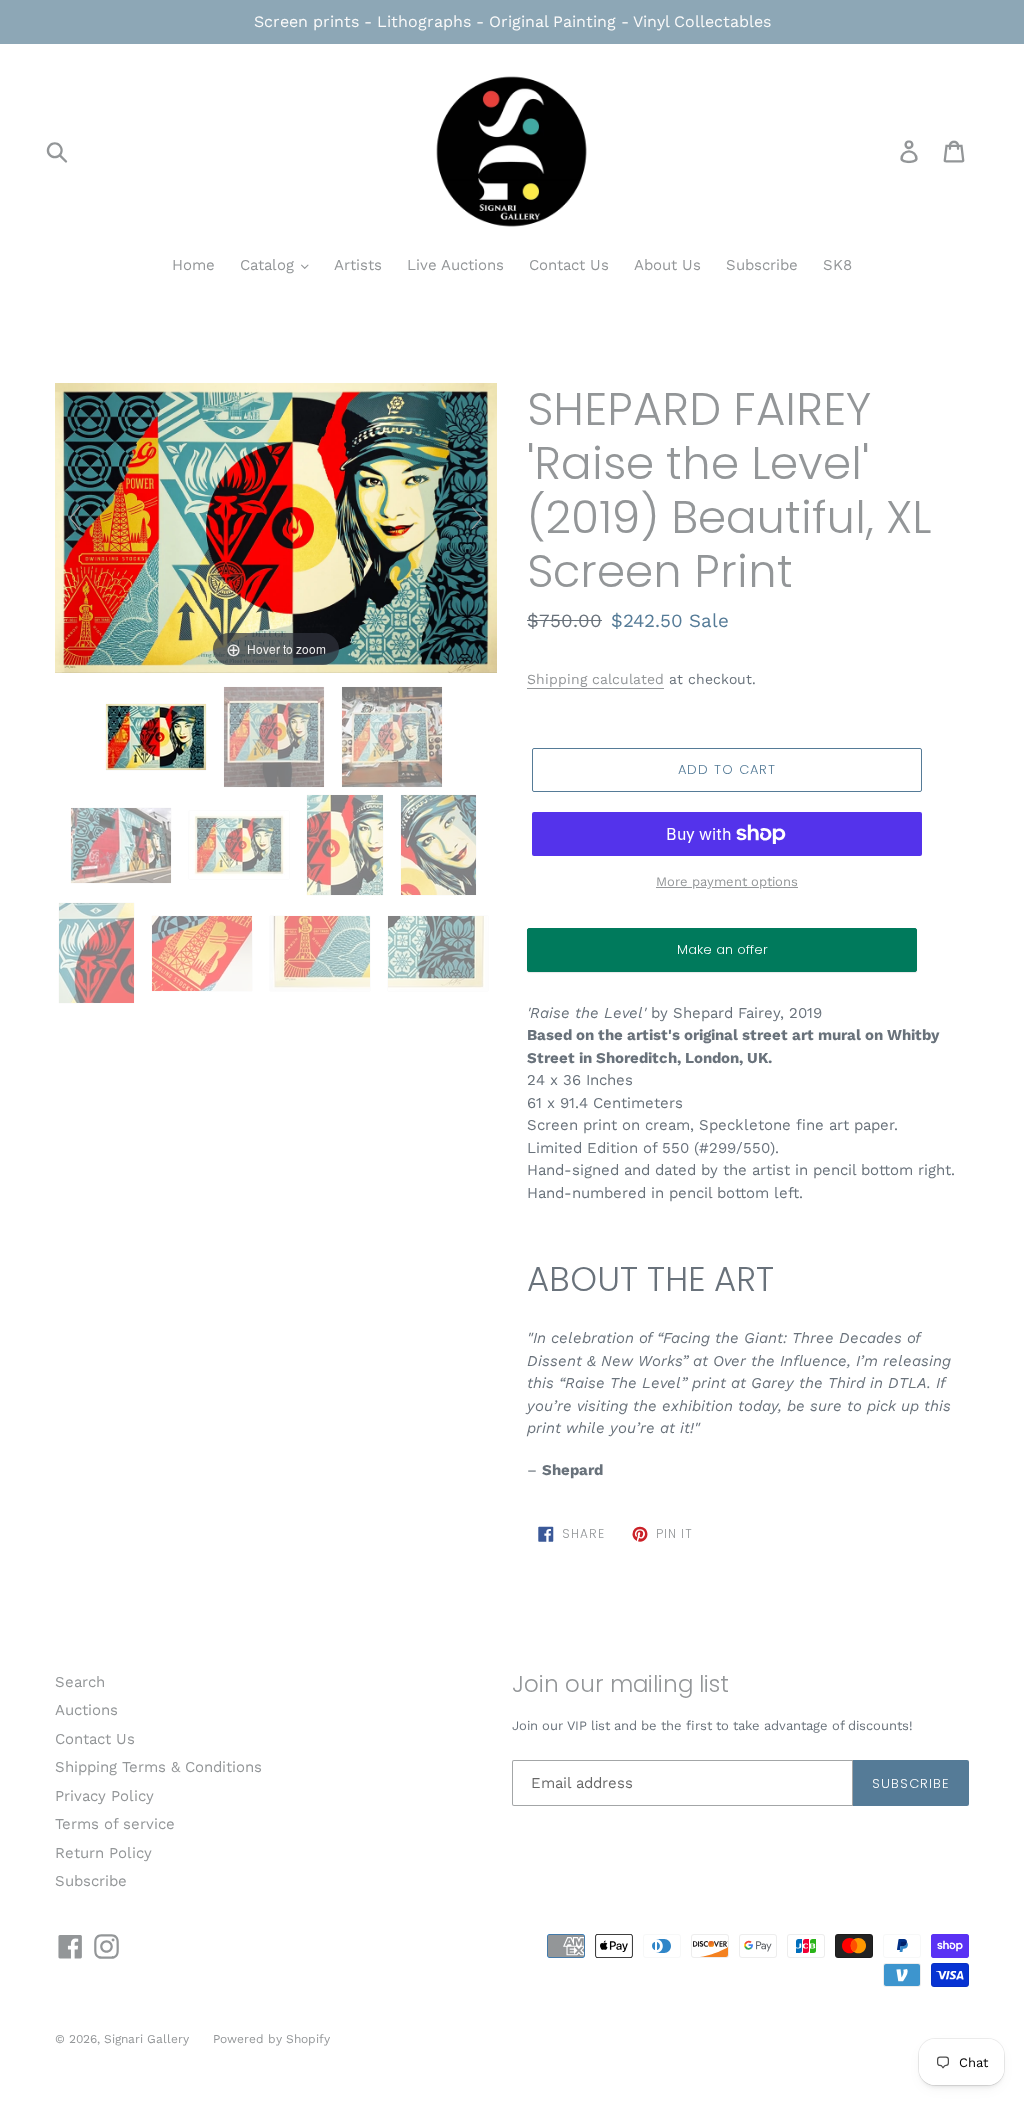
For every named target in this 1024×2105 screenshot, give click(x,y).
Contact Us (569, 265)
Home (193, 265)
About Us (667, 265)
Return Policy (103, 1853)
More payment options (727, 881)
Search (80, 1682)
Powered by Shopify (271, 2039)
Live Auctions (455, 265)
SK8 (837, 265)
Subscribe (762, 265)
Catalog (269, 265)
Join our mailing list (620, 1685)
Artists (358, 265)
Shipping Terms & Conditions (158, 1767)
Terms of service (115, 1824)
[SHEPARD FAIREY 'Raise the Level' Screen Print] (158, 737)
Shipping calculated (595, 679)
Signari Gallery (148, 2039)
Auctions (86, 1710)
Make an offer (722, 956)
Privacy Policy (104, 1796)
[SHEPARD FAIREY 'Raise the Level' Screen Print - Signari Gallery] (241, 845)
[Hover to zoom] (276, 527)
